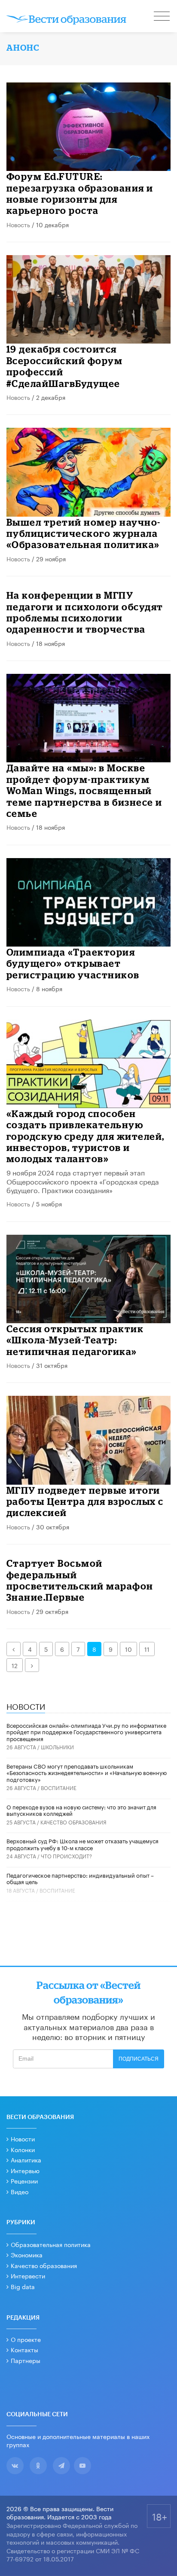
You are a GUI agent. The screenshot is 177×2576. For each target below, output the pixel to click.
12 (15, 1665)
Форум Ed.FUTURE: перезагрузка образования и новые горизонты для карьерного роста (80, 193)
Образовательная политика (51, 2244)
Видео (20, 2191)
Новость (18, 224)
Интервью (25, 2170)
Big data (23, 2286)
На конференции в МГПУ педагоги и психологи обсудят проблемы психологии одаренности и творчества (85, 612)
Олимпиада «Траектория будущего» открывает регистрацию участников (73, 963)
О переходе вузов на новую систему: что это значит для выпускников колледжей (81, 1810)
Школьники (57, 1746)
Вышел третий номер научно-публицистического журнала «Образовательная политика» (84, 533)
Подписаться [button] (139, 2059)
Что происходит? (66, 1856)
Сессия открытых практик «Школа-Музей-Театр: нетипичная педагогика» (75, 1340)
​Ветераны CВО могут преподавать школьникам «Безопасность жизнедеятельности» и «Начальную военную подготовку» (87, 1772)
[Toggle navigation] (162, 17)
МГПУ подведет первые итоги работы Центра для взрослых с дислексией (85, 1501)
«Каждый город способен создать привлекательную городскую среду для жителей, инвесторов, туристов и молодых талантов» (85, 1136)
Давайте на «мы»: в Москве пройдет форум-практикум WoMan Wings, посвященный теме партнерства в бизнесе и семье (84, 790)
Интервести (28, 2275)
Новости (23, 2138)
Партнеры (26, 2360)
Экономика (27, 2254)
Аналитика (26, 2159)
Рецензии (24, 2180)
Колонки (23, 2149)
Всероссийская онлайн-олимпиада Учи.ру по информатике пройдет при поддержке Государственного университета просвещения (86, 1731)
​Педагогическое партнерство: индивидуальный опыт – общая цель (80, 1878)
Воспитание (59, 1787)
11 (147, 1649)
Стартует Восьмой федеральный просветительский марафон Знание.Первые (80, 1580)
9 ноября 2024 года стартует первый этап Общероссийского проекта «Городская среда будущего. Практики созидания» (83, 1181)
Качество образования (73, 1822)
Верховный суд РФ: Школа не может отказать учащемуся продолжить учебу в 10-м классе (82, 1844)
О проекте (26, 2339)
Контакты (24, 2349)
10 (128, 1649)
